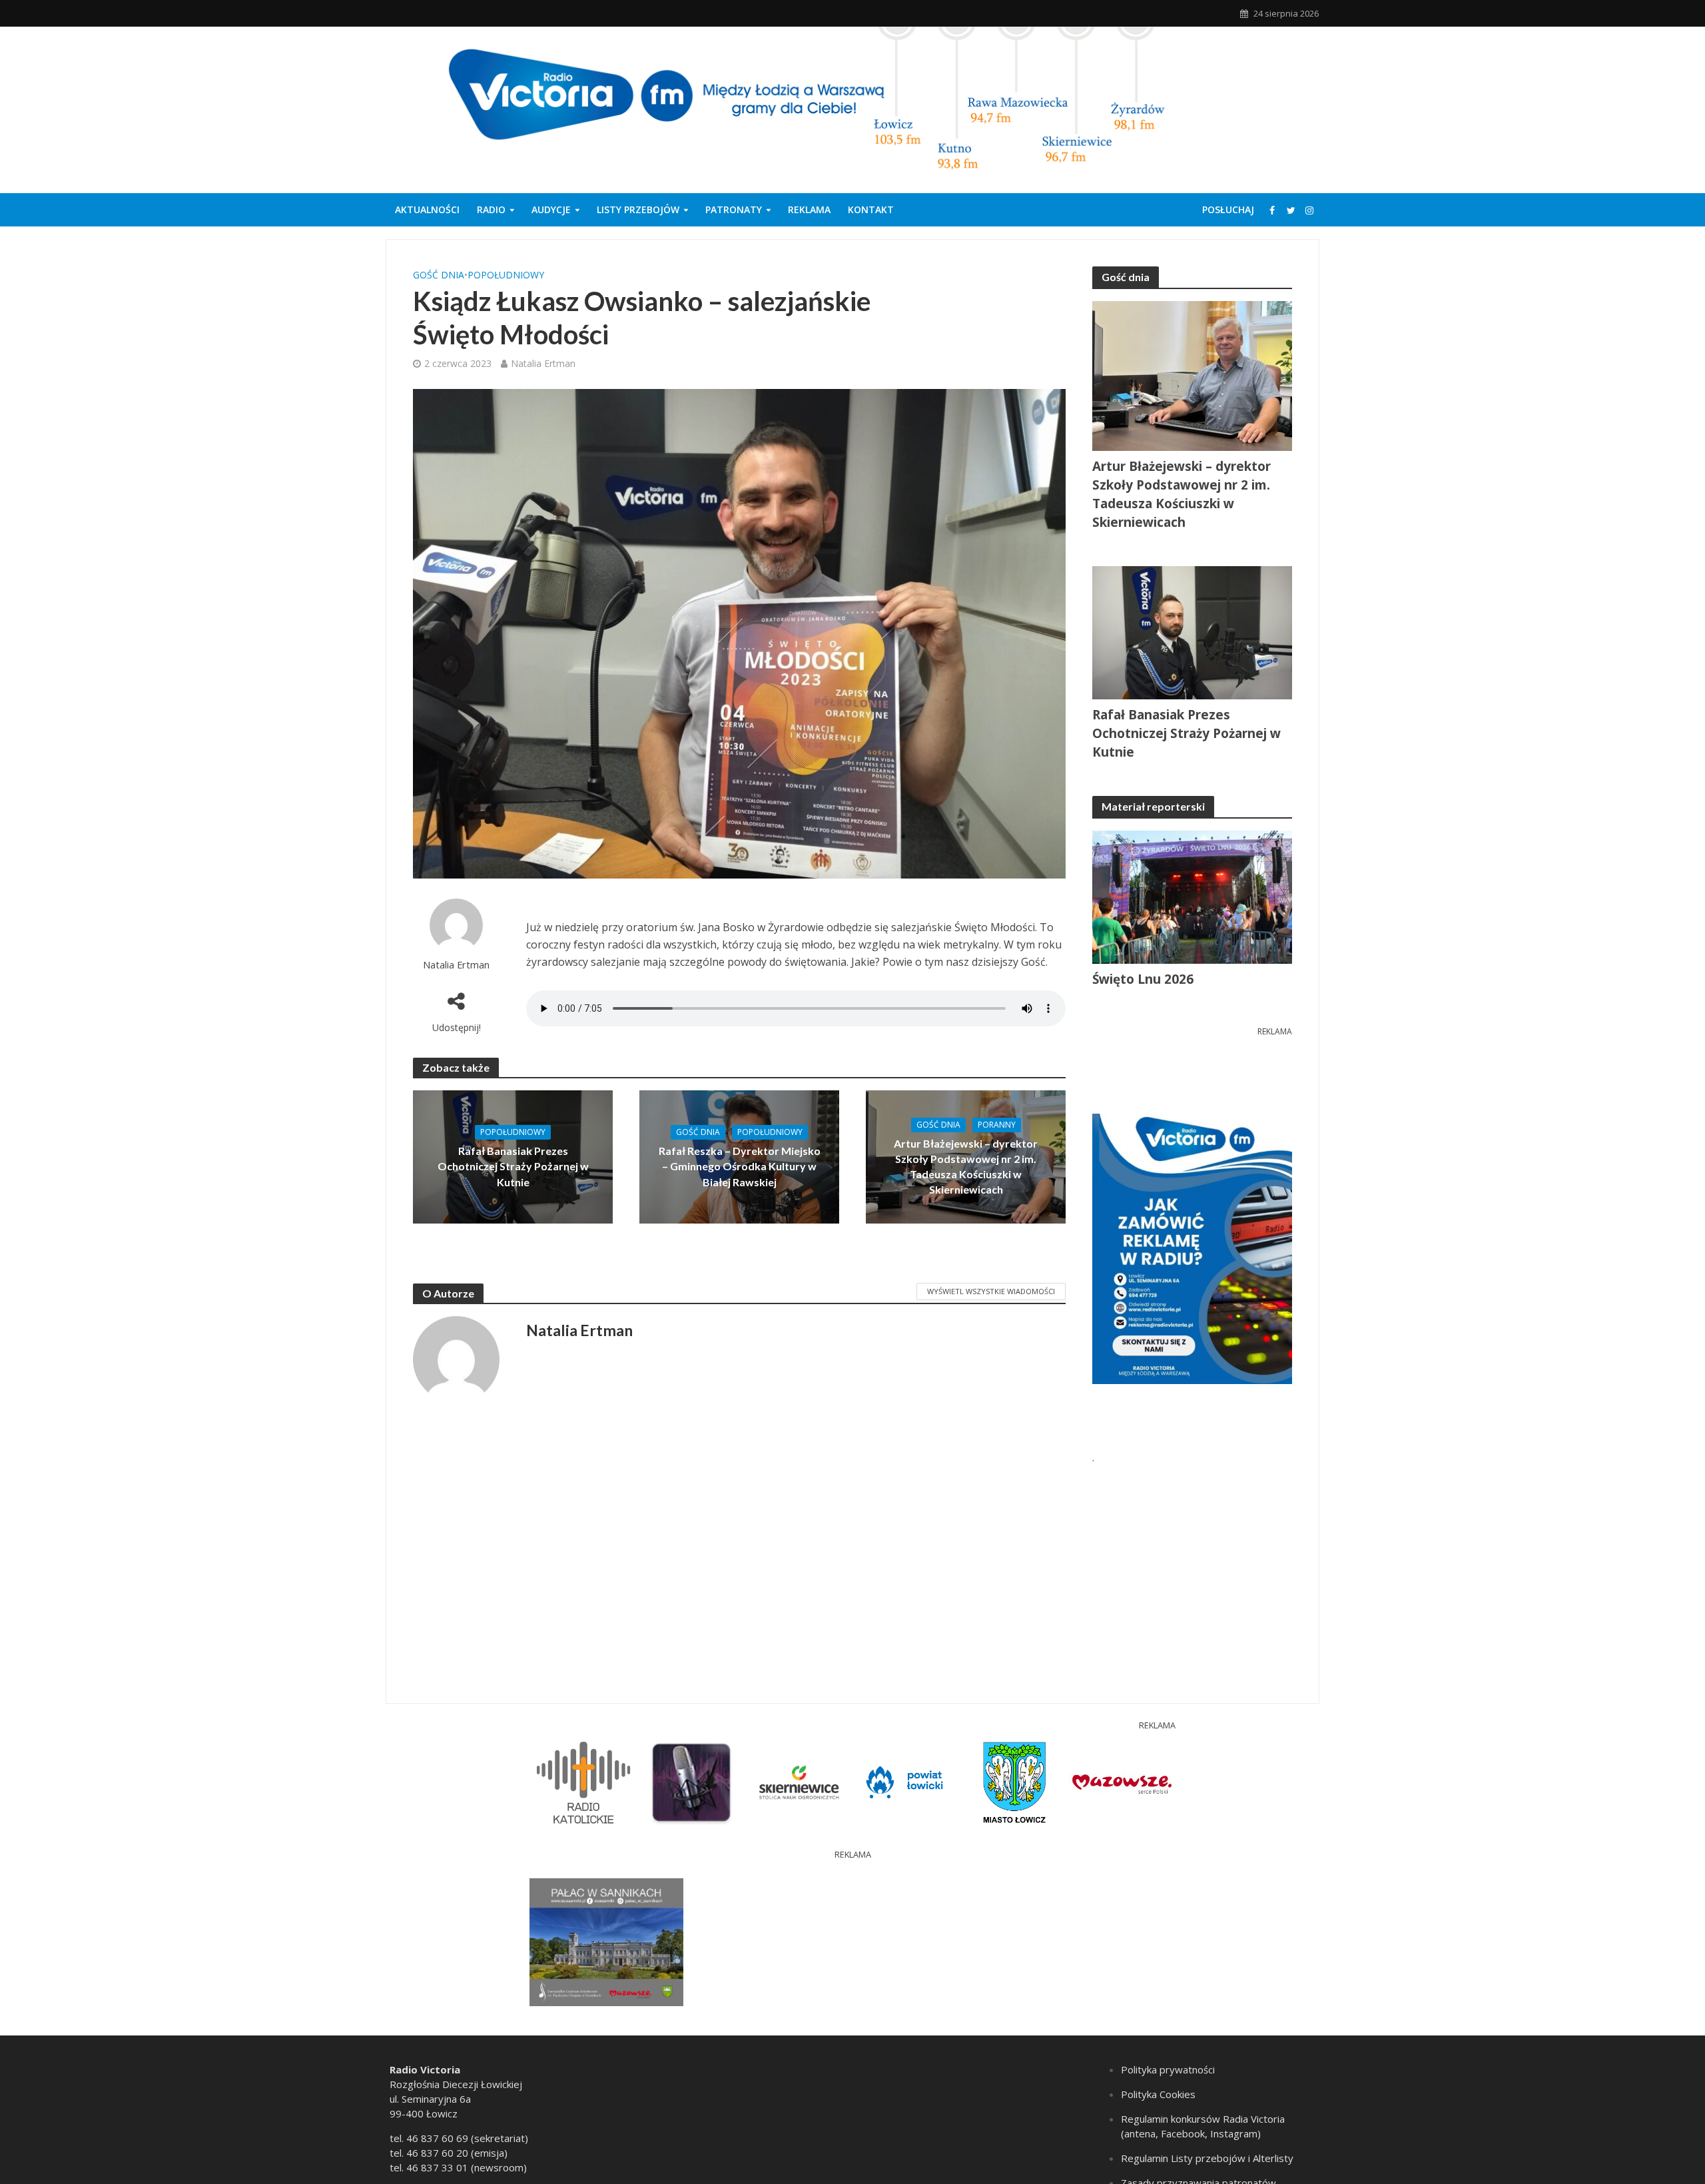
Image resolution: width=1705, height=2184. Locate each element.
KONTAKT (871, 209)
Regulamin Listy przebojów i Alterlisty (1207, 2158)
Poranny (997, 1125)
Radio (491, 209)
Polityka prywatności (1168, 2069)
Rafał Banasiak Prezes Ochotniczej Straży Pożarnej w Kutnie (513, 1166)
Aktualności (427, 209)
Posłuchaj (1228, 209)
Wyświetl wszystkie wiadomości (991, 1291)
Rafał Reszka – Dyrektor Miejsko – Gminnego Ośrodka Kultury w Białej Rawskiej (740, 1166)
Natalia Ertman (543, 363)
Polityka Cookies (1158, 2094)
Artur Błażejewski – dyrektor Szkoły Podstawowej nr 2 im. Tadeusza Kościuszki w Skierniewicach (966, 1166)
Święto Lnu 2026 (1143, 979)
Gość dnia (439, 275)
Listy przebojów (638, 209)
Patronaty (734, 209)
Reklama (809, 209)
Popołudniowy (506, 275)
